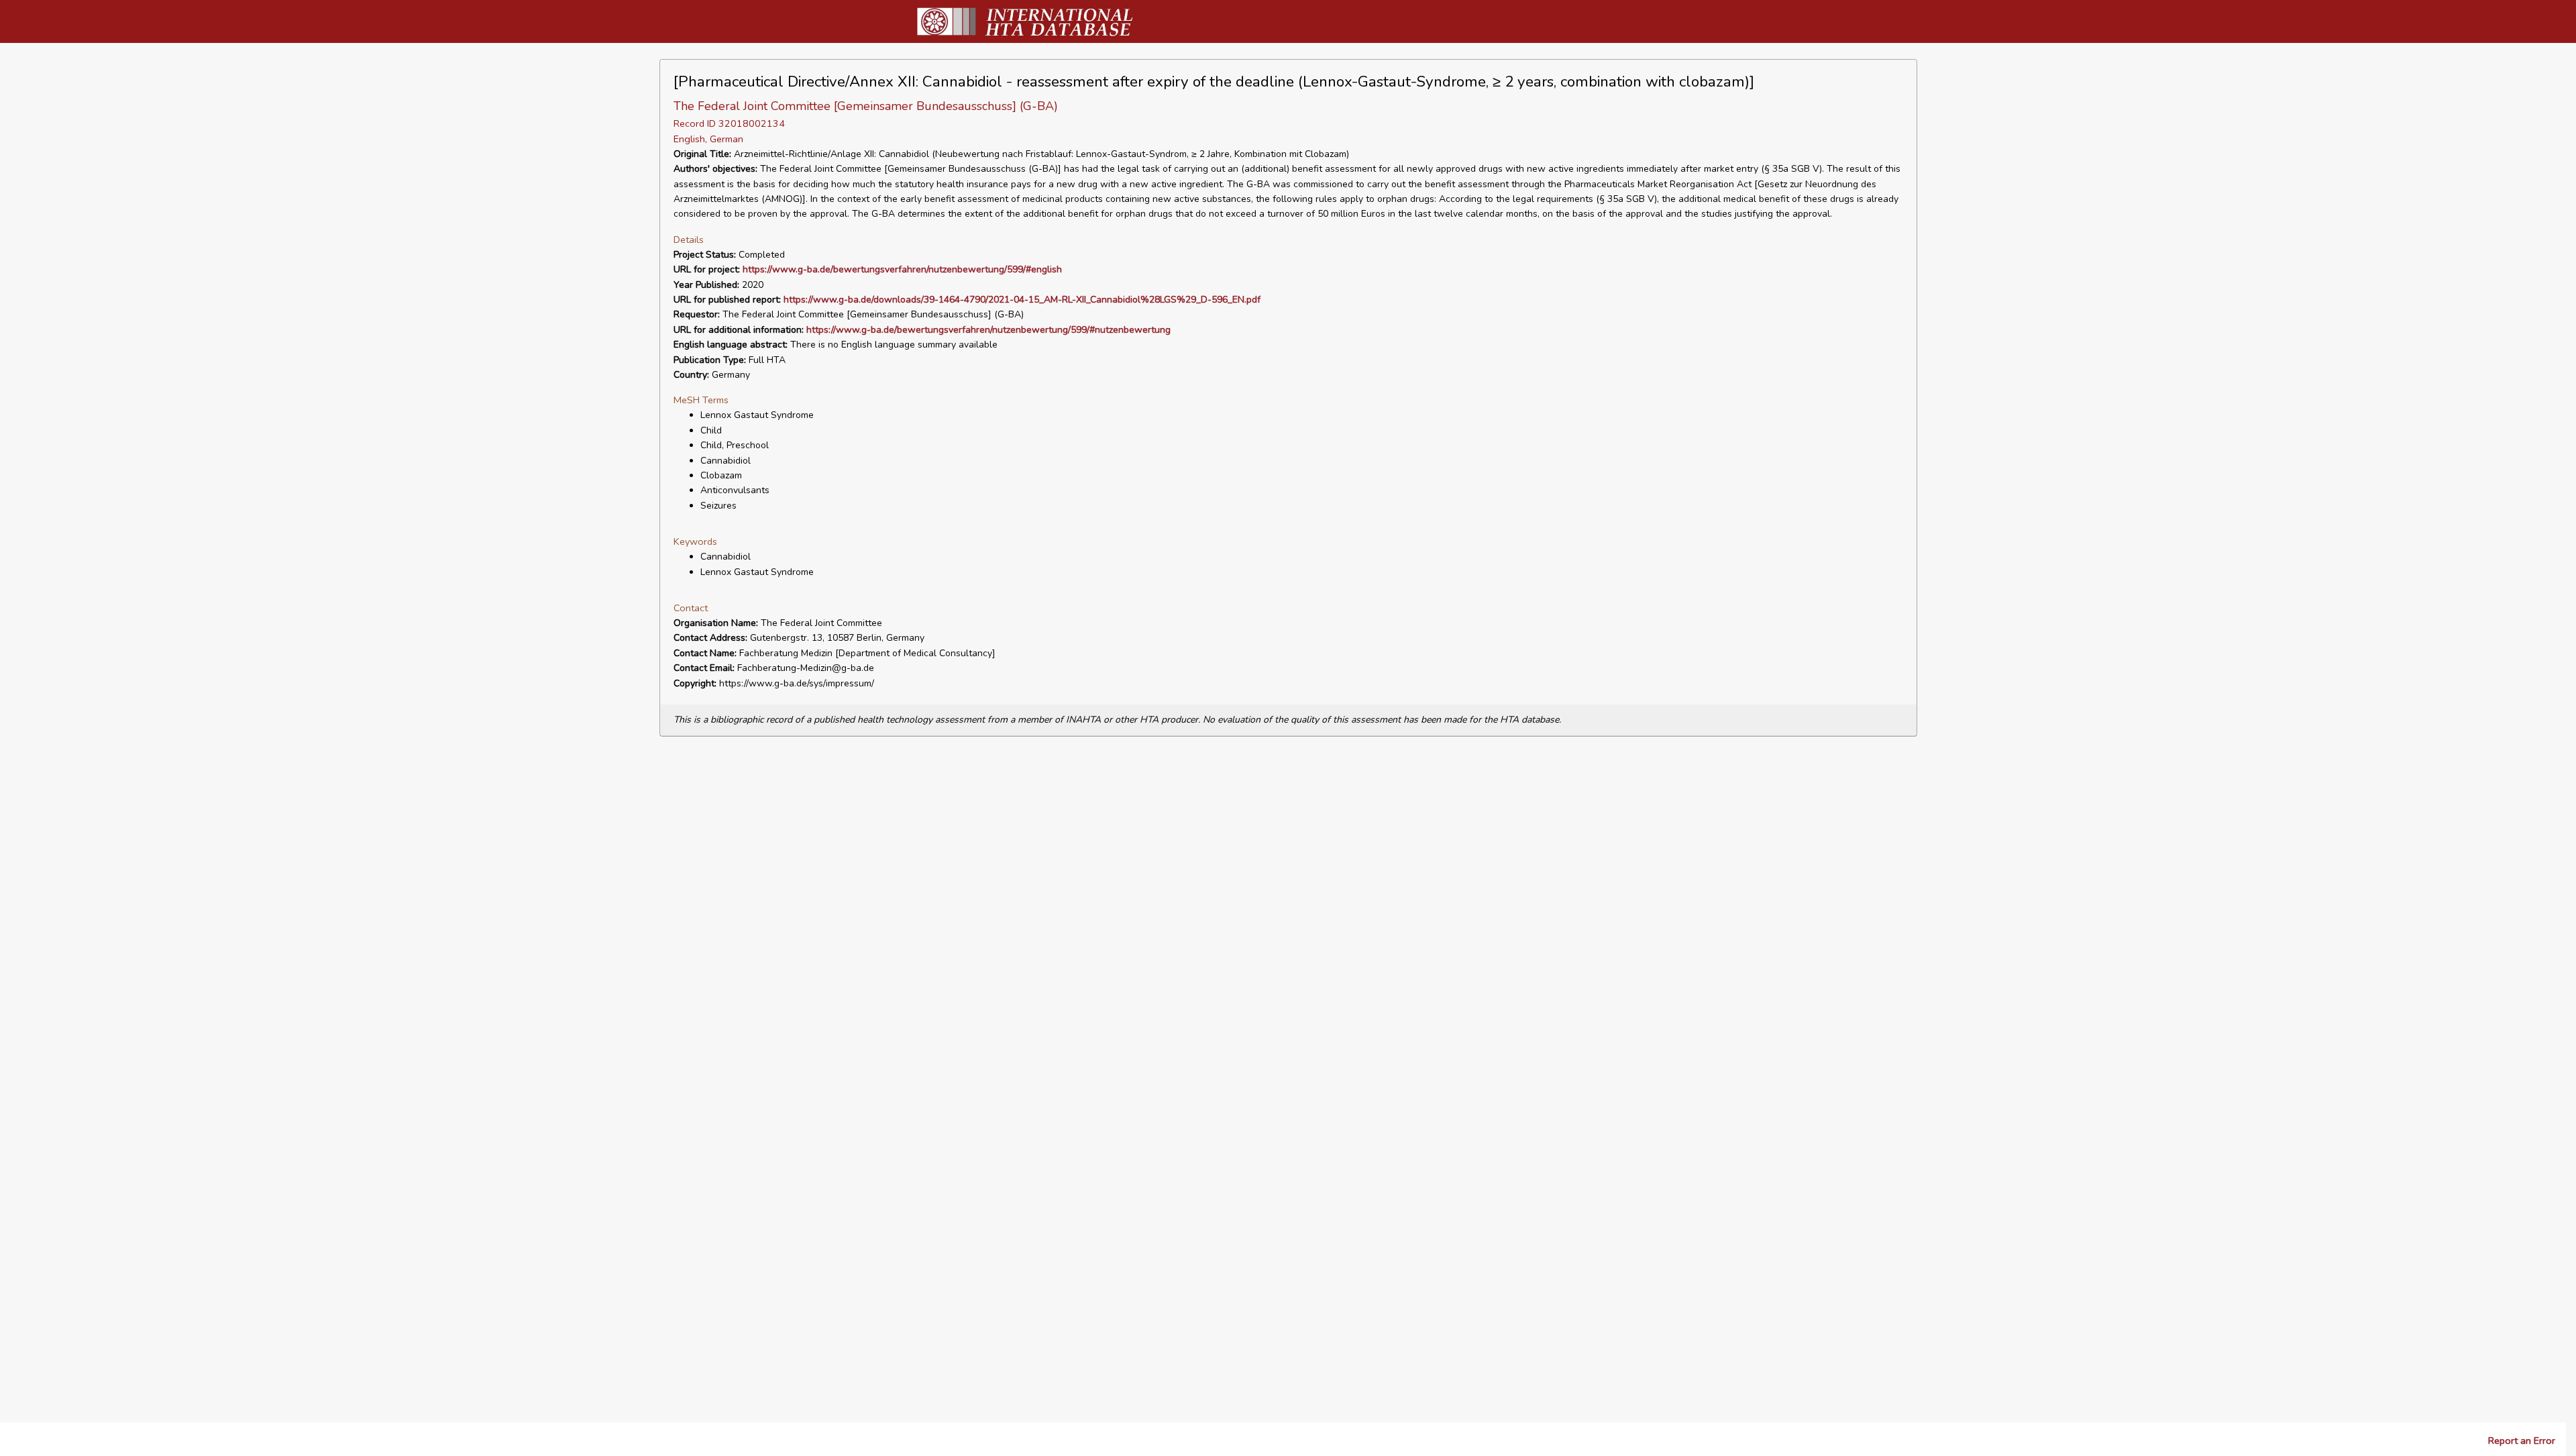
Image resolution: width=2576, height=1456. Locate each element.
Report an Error (2522, 1441)
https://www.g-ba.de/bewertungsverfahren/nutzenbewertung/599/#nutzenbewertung (988, 330)
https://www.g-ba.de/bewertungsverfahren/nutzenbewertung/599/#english (902, 269)
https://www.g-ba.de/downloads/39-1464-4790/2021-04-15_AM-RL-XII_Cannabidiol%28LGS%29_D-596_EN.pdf (1022, 300)
